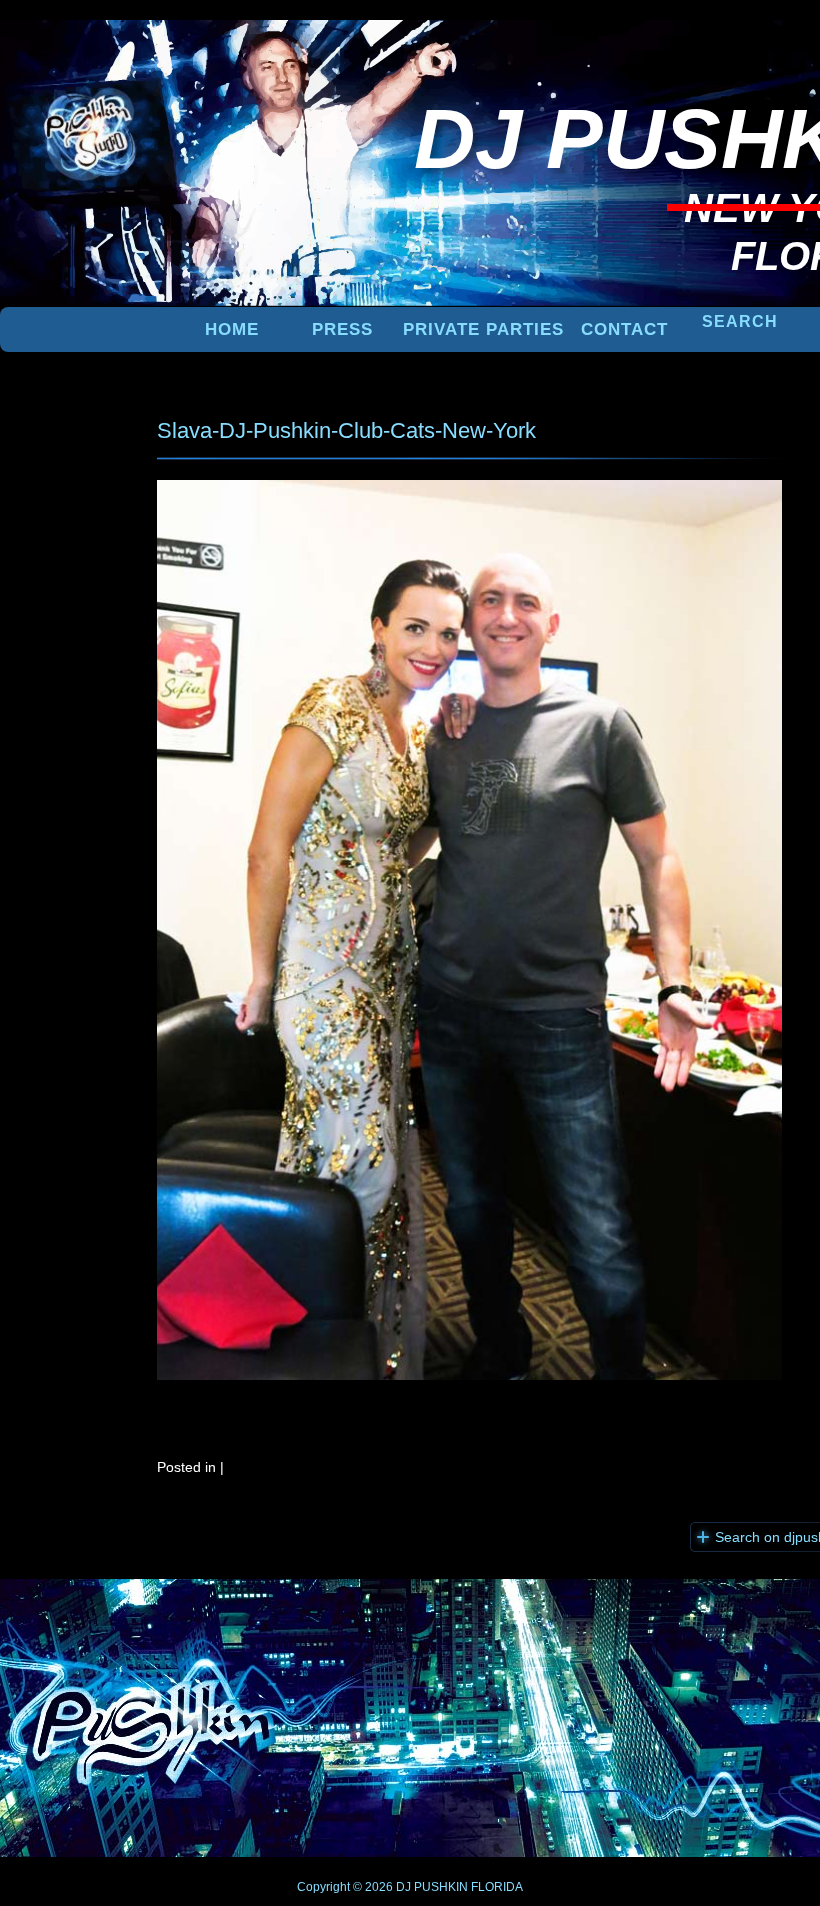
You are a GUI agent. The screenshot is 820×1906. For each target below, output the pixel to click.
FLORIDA (497, 1887)
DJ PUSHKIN (430, 1887)
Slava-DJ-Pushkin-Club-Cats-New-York (346, 430)
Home (232, 329)
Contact (624, 329)
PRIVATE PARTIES (483, 329)
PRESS (342, 329)
